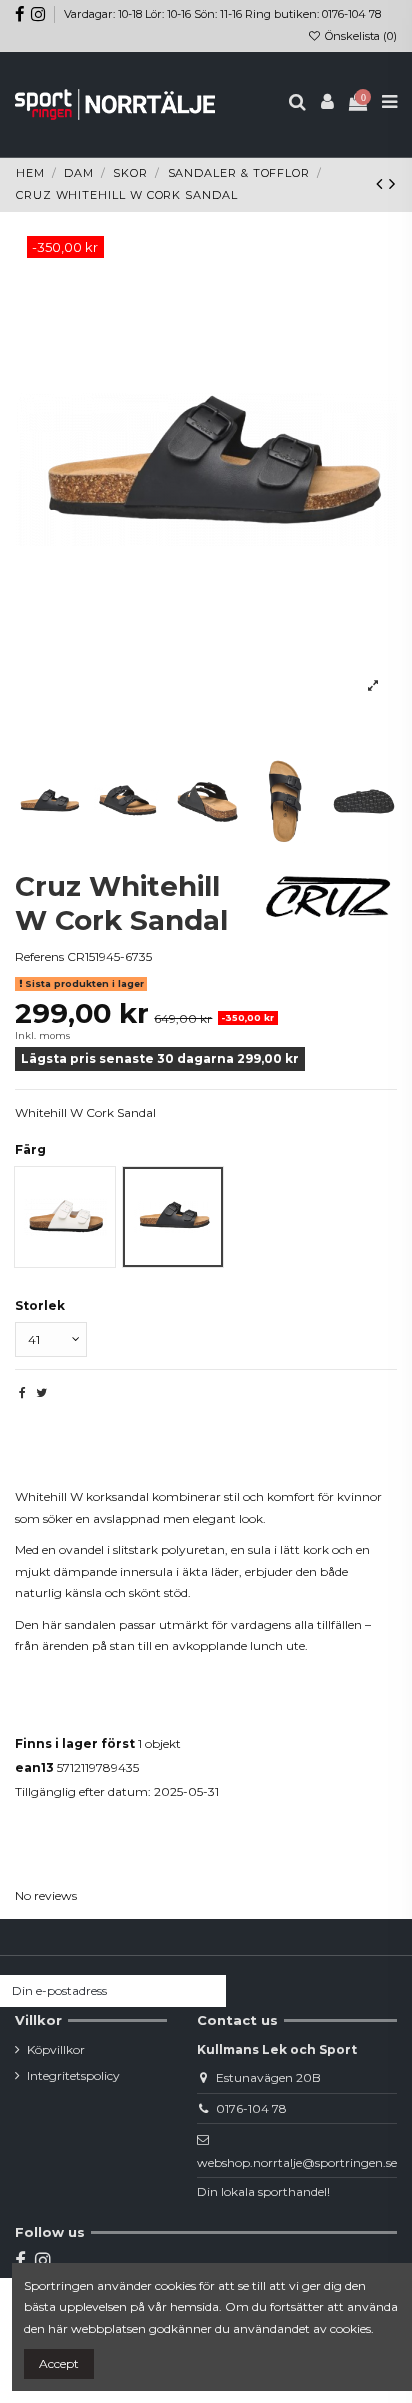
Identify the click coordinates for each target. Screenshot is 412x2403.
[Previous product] (382, 184)
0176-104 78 (251, 2108)
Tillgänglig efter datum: (83, 1791)
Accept (59, 2363)
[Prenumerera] (208, 1991)
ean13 (34, 1767)
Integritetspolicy (73, 2075)
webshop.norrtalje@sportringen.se (297, 2162)
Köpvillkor (56, 2049)
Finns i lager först (75, 1743)
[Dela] (22, 1392)
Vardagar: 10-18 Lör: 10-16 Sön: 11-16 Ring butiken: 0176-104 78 (222, 14)
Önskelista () (359, 36)
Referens (39, 956)
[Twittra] (41, 1392)
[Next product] (392, 184)
